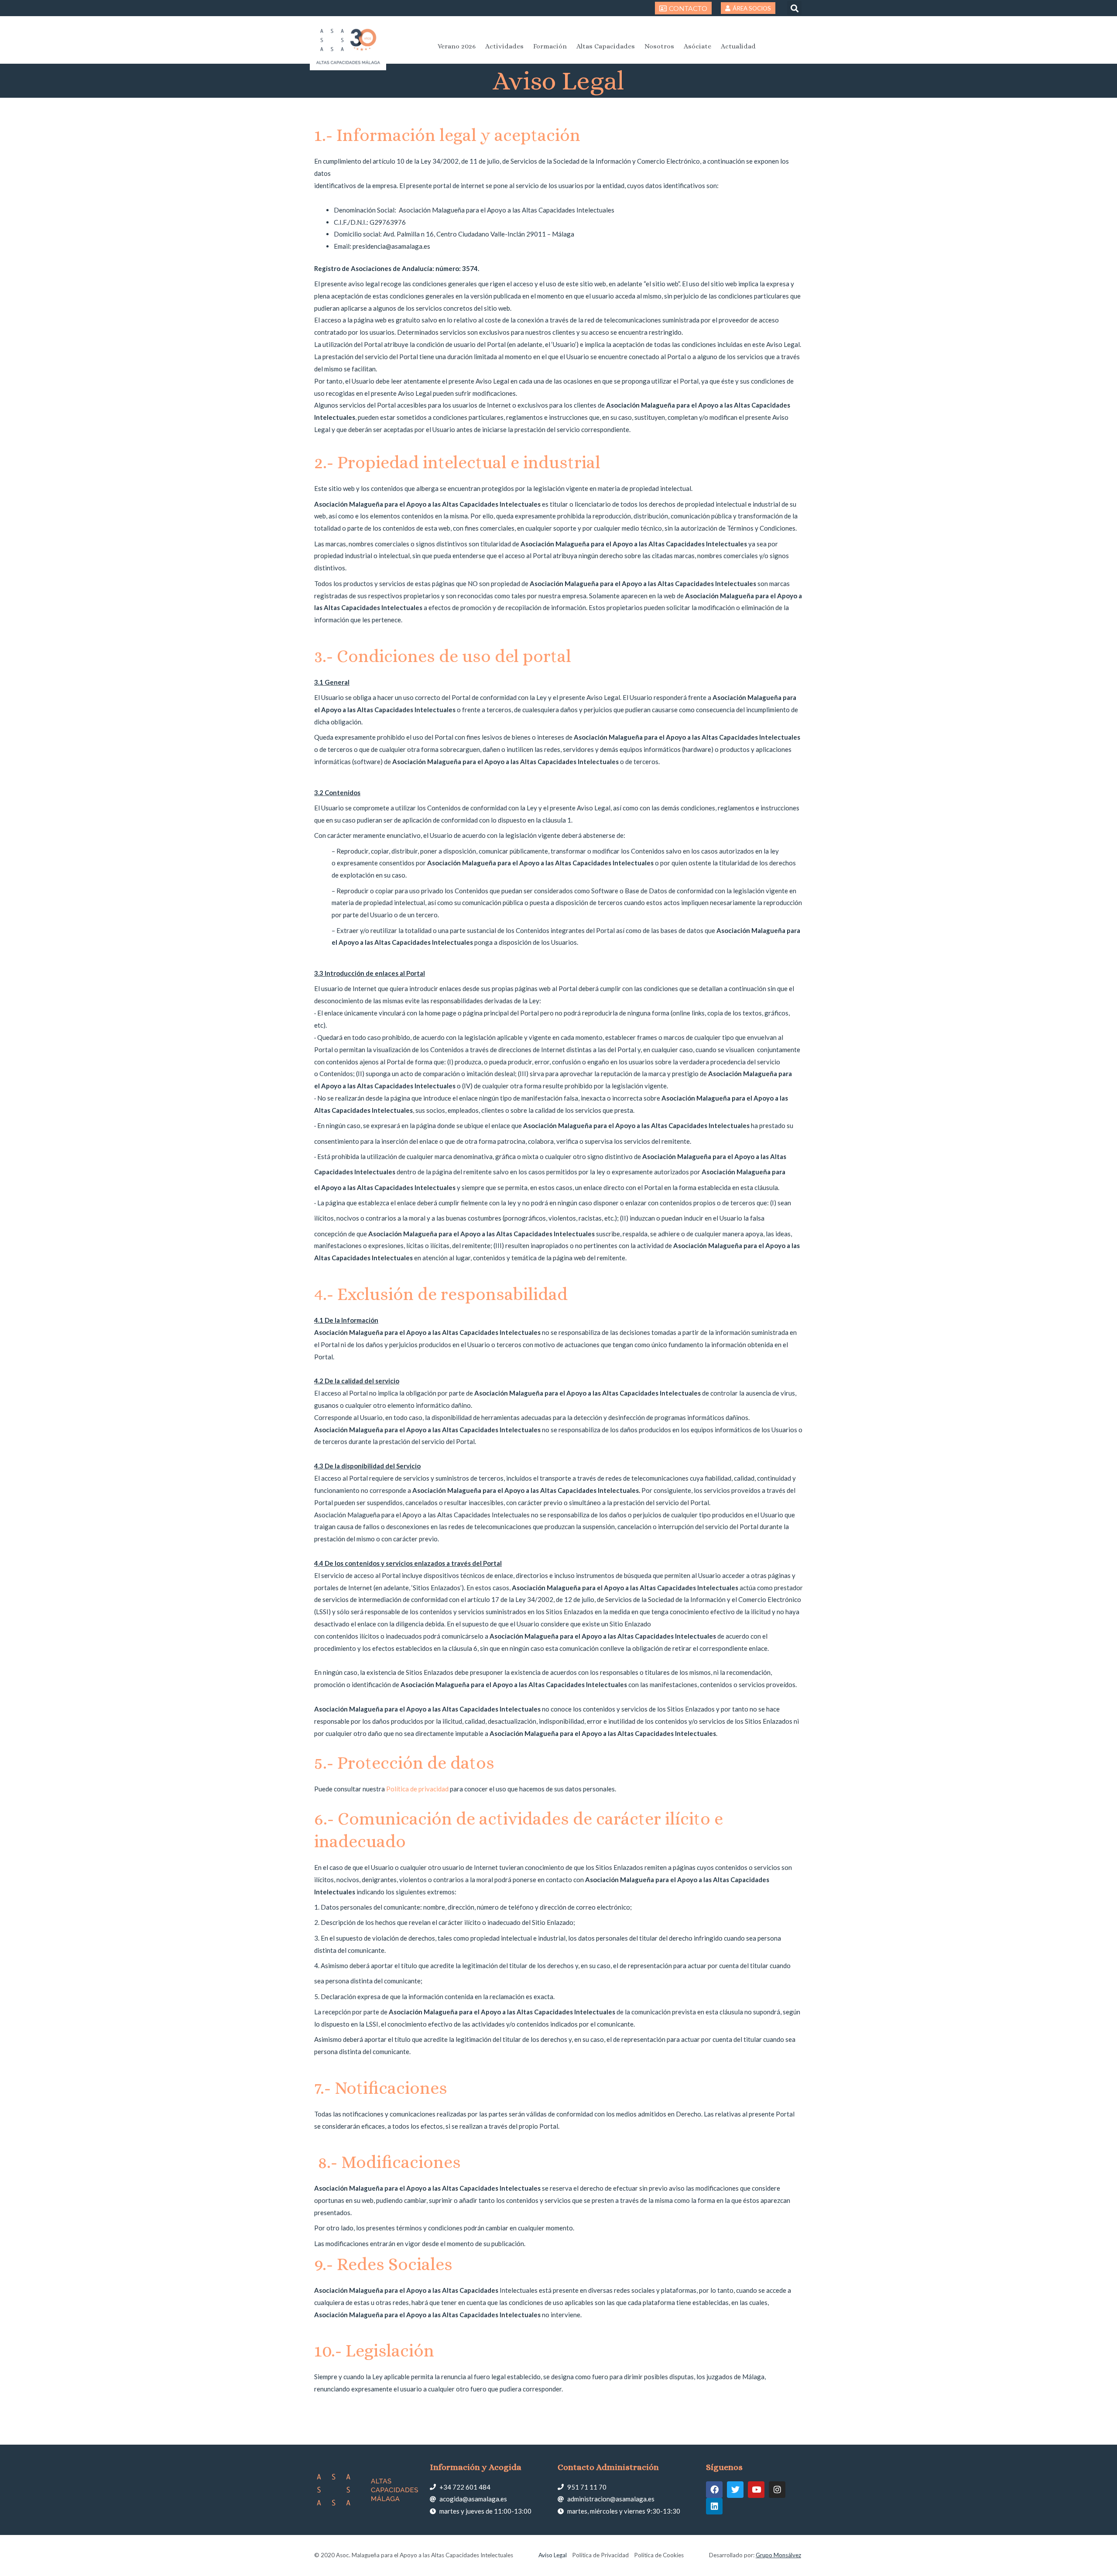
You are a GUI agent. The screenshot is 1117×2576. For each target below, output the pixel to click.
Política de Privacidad (600, 2555)
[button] (794, 8)
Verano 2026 (457, 46)
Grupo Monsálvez (778, 2555)
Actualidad (738, 46)
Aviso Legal (553, 2555)
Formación (550, 46)
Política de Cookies (659, 2555)
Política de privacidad (417, 1789)
